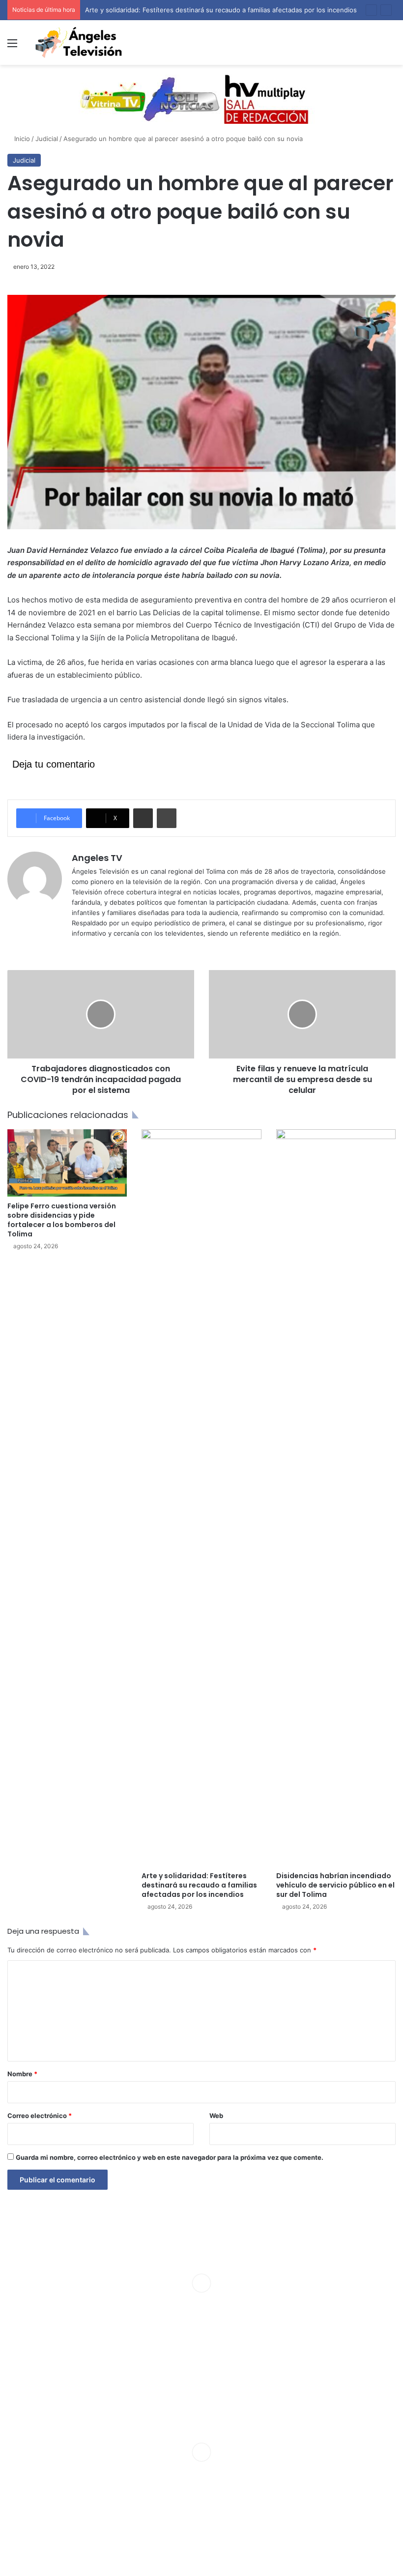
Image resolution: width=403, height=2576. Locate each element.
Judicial (47, 139)
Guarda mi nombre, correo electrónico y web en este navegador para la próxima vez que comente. (170, 2157)
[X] (89, 949)
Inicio (21, 139)
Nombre (22, 2074)
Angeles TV (97, 858)
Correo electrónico (40, 2116)
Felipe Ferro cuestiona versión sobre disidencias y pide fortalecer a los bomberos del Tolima (62, 1220)
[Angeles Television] (79, 43)
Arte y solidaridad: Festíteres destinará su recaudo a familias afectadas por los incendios (221, 10)
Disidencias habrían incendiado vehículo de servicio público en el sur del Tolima (335, 1885)
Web (216, 2116)
